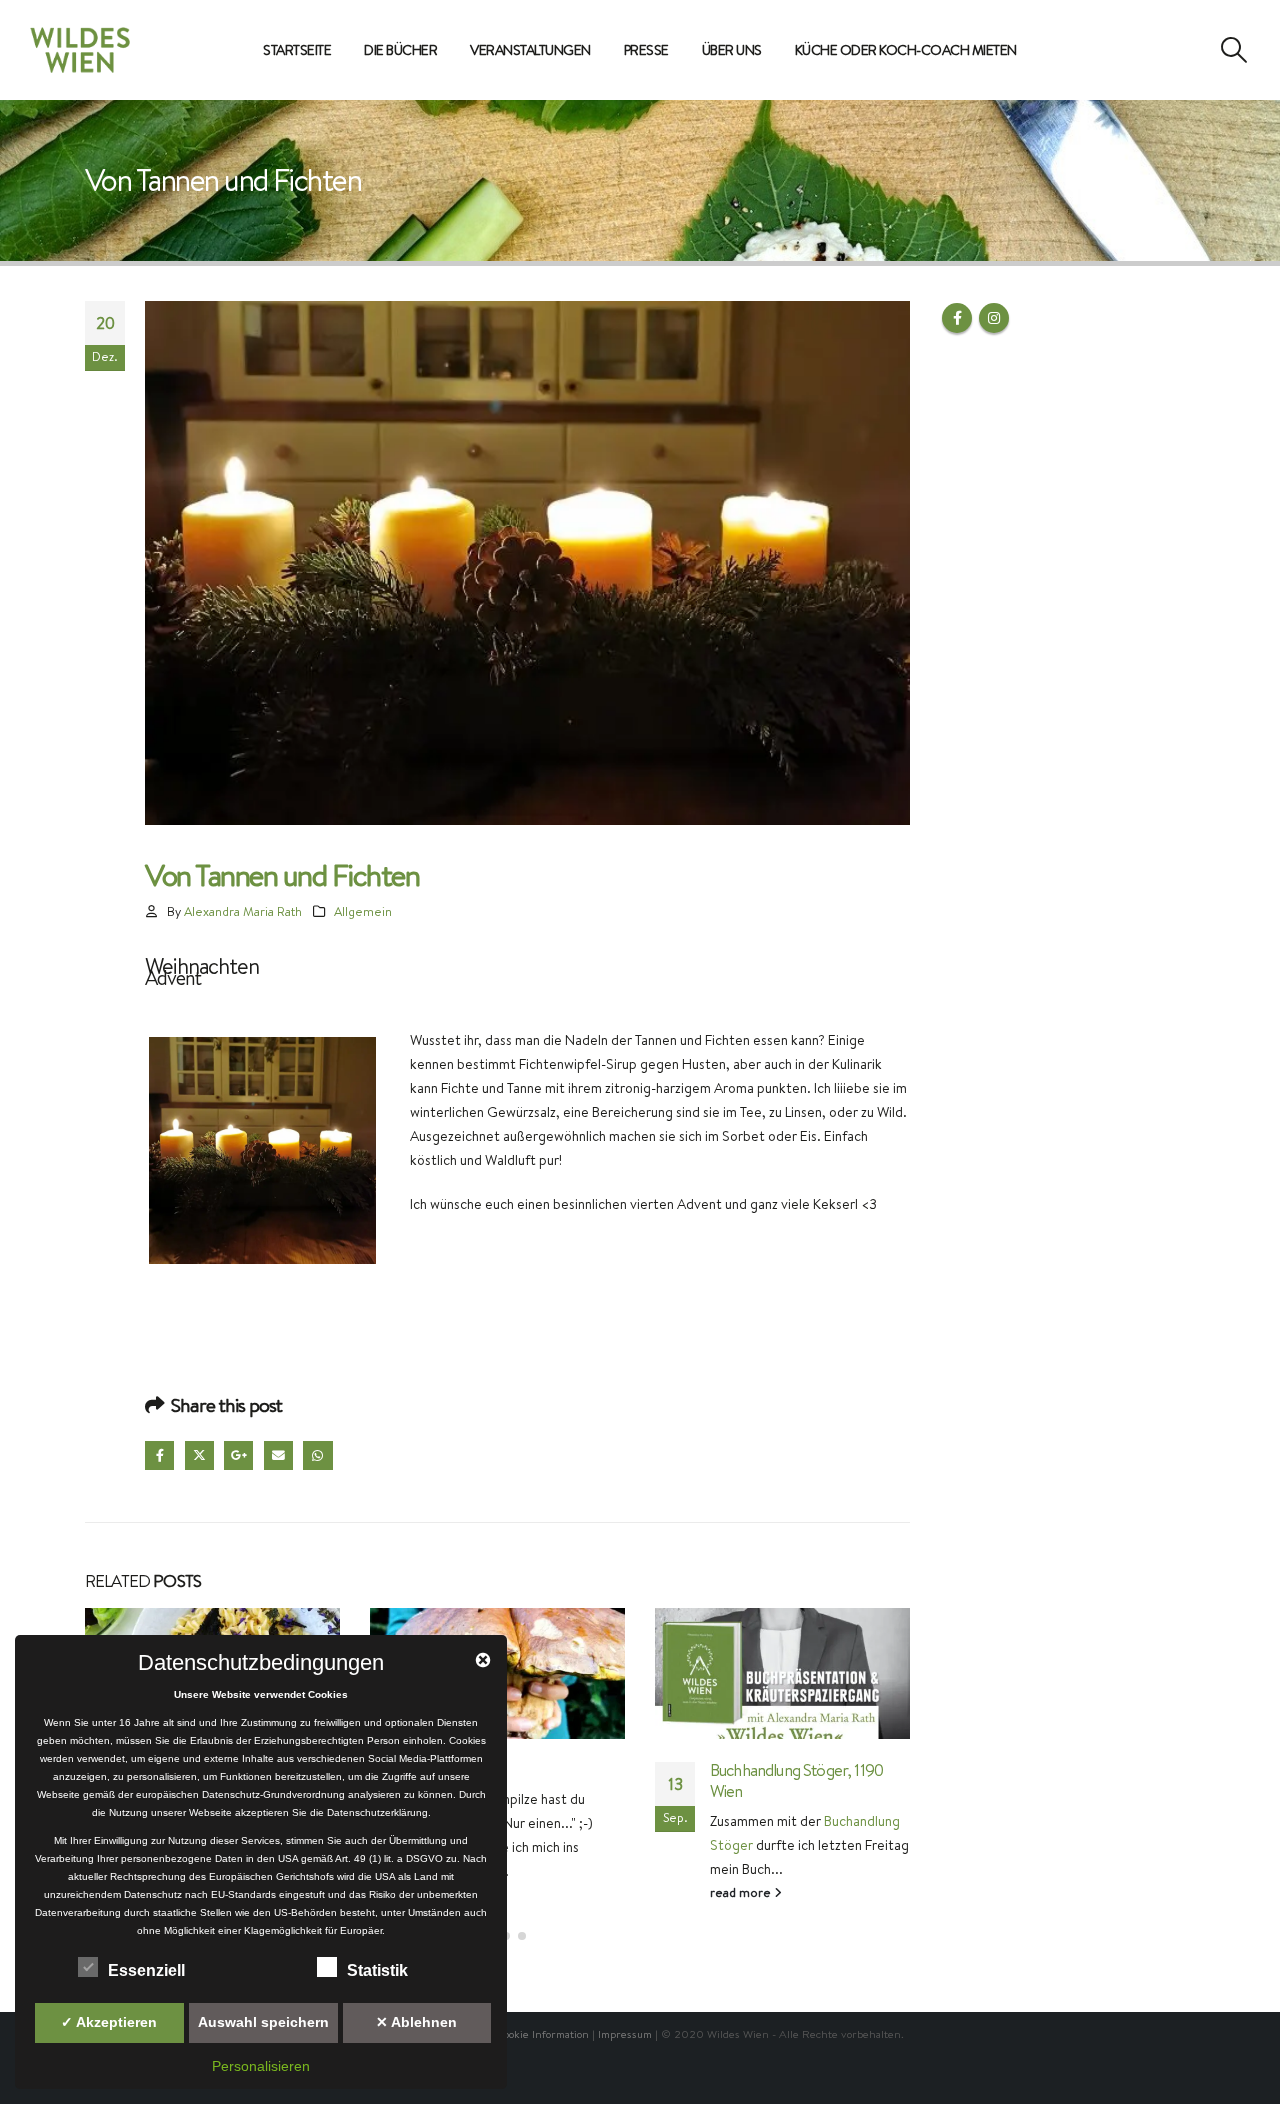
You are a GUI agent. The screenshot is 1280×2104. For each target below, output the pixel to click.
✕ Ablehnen (416, 2022)
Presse (646, 50)
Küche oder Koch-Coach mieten (906, 50)
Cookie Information (543, 2034)
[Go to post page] (782, 1673)
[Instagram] (1190, 50)
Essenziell (146, 1970)
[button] (1234, 50)
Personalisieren (261, 2066)
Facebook (159, 1455)
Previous (119, 1150)
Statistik (377, 1970)
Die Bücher (400, 50)
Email (278, 1455)
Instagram (994, 318)
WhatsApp (317, 1455)
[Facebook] (1157, 50)
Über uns (732, 50)
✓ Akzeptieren (109, 2022)
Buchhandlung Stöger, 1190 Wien (796, 1780)
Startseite (297, 50)
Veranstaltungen (530, 50)
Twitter (199, 1455)
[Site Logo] (80, 49)
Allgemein (363, 911)
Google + (238, 1455)
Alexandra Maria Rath (243, 911)
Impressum (625, 2034)
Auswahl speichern (263, 2022)
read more (457, 1894)
